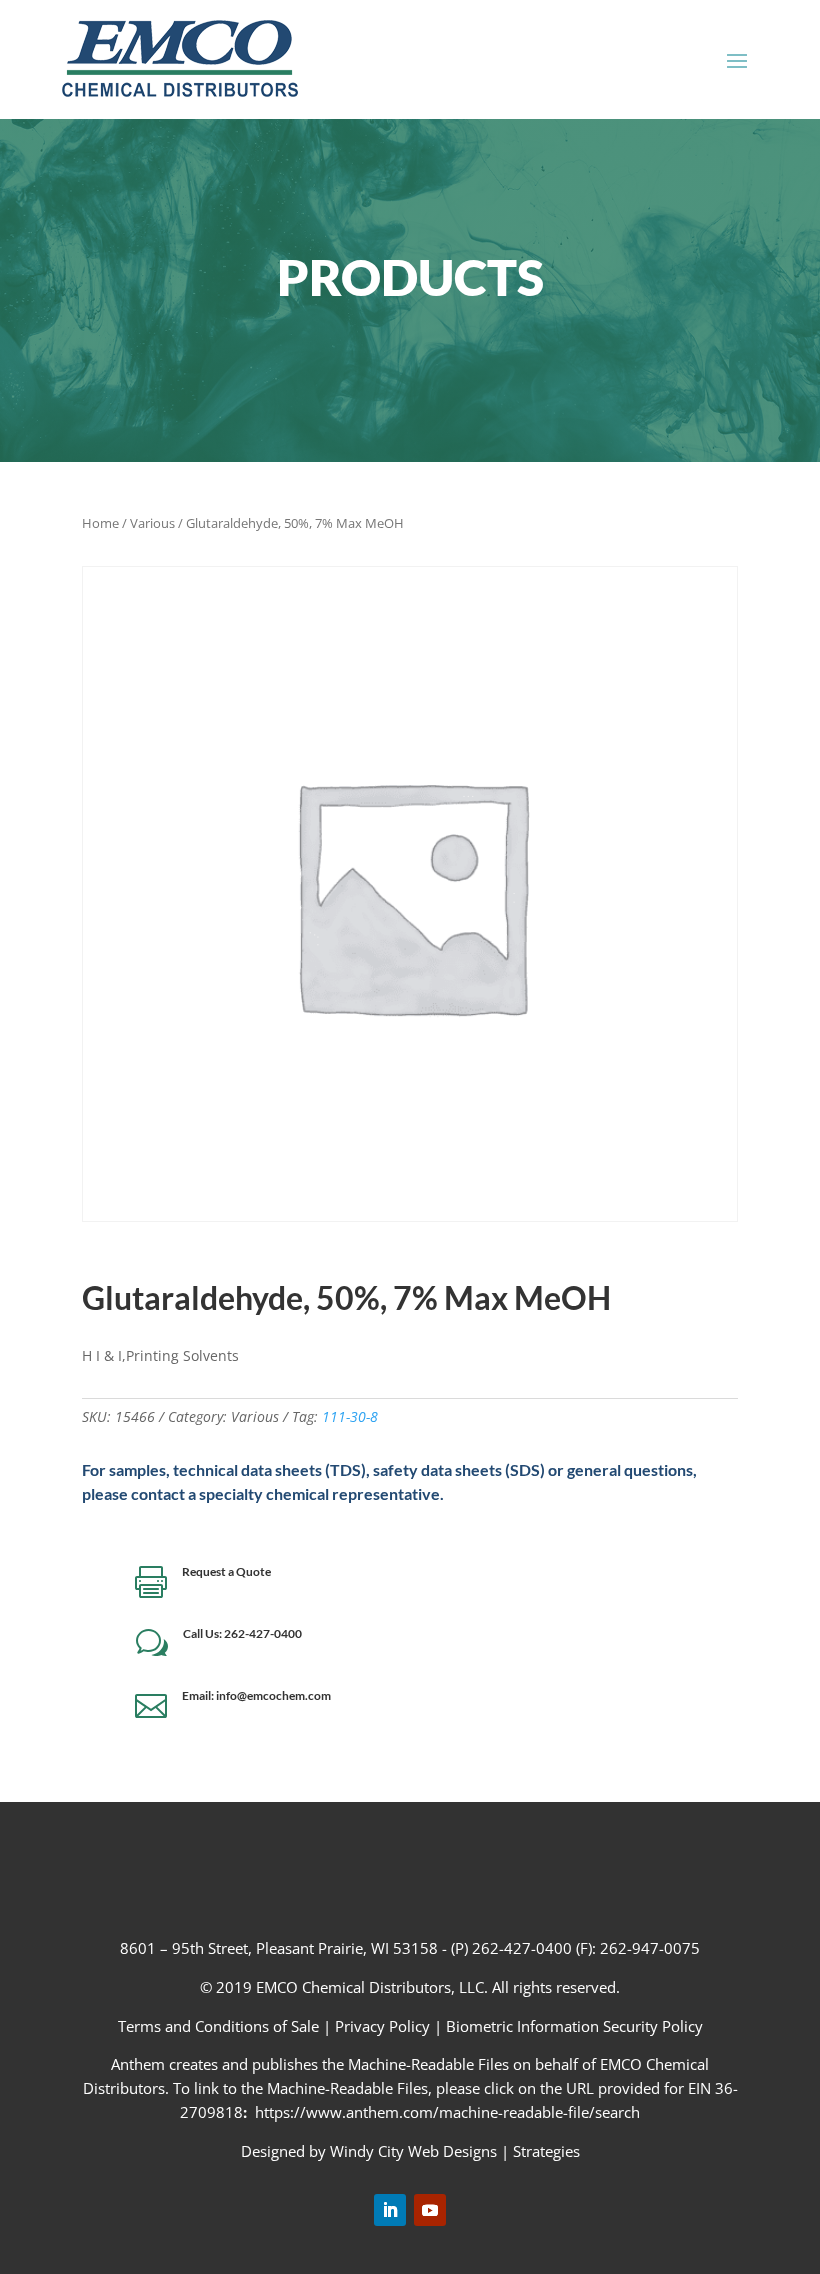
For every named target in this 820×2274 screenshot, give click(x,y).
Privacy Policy (382, 2026)
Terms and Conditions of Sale (220, 2026)
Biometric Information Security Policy (574, 2026)
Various (152, 523)
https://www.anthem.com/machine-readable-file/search (447, 2112)
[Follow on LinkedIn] (390, 2210)
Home (100, 523)
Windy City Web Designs (413, 2151)
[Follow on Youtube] (430, 2210)
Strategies (546, 2151)
